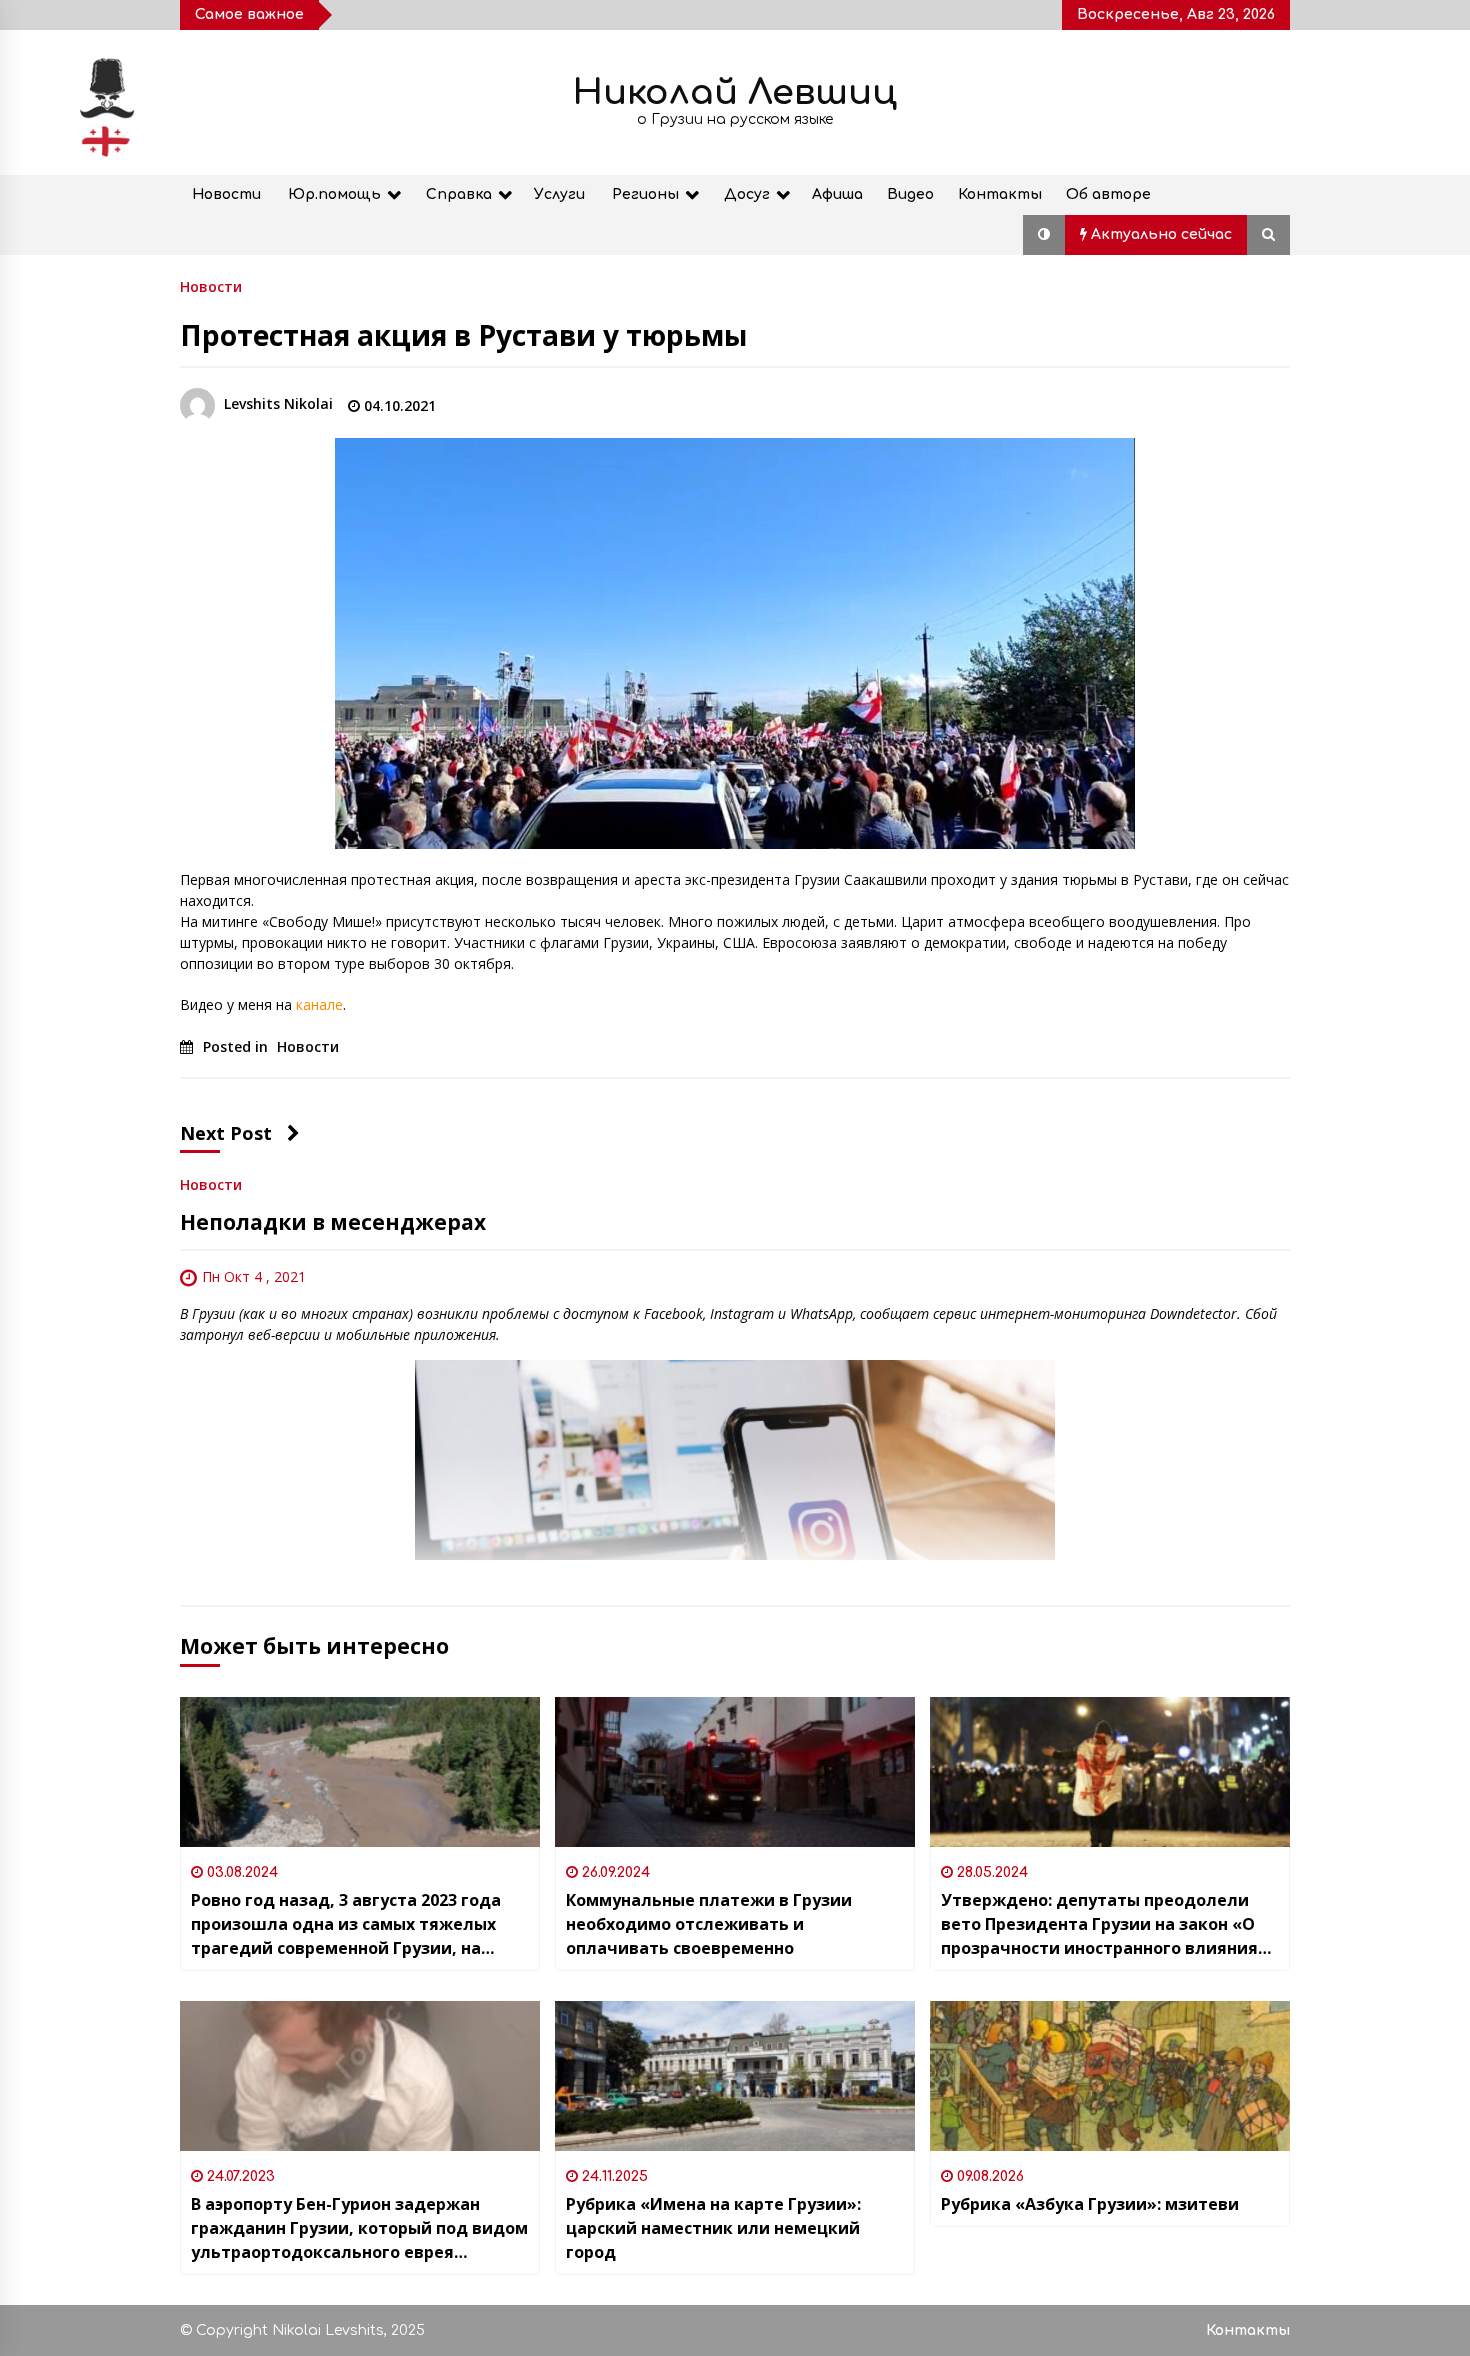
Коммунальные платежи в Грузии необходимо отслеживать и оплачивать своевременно (711, 1924)
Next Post (226, 1133)
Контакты (1000, 194)
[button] (1044, 235)
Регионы (645, 194)
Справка (459, 194)
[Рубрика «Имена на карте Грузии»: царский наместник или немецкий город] (735, 2076)
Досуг (747, 194)
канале (317, 1004)
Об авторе (1108, 194)
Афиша (837, 194)
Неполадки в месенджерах (333, 1222)
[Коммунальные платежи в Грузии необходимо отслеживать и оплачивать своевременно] (735, 1772)
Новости (226, 194)
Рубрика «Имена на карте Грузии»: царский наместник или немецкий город (713, 2228)
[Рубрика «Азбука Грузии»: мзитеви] (1110, 2076)
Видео (910, 194)
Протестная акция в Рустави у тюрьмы (463, 335)
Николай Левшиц (735, 92)
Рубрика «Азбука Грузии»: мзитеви (1090, 2204)
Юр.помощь (334, 194)
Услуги (559, 194)
